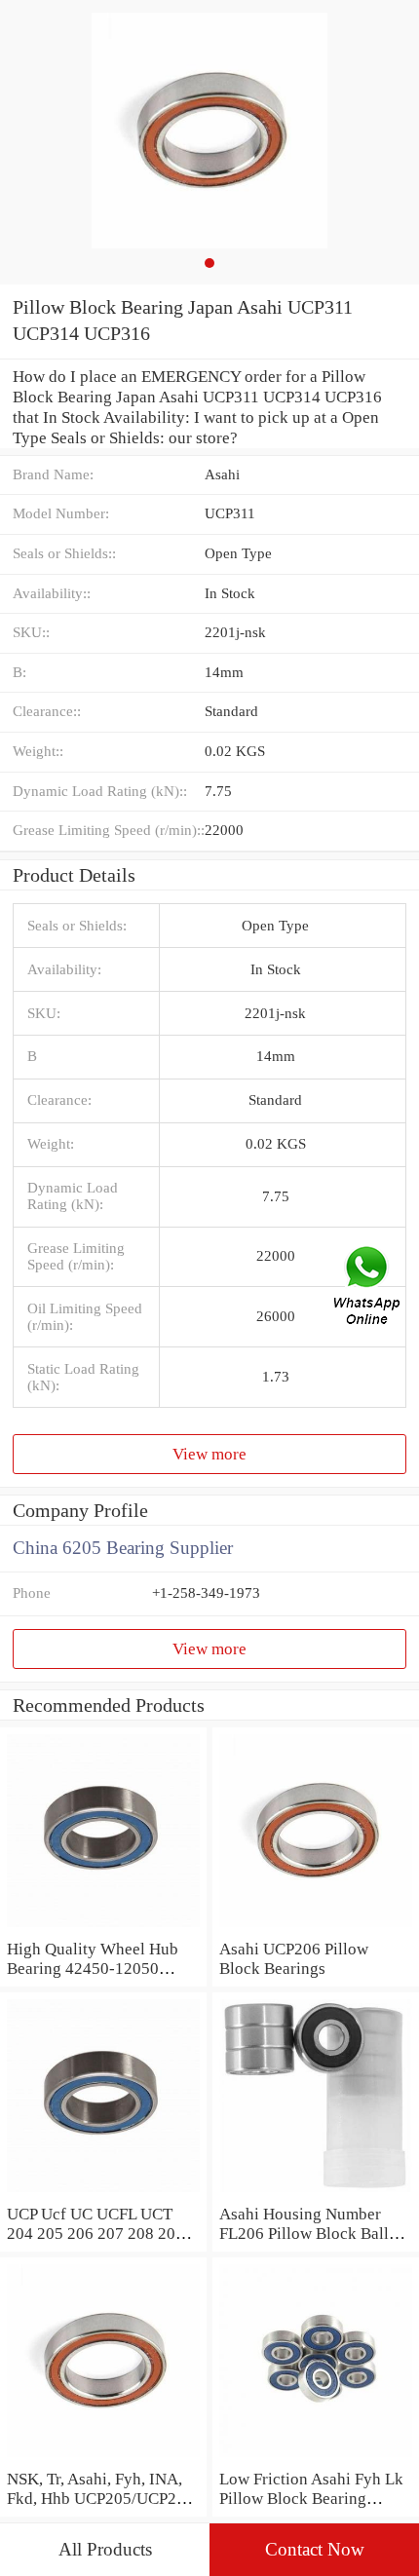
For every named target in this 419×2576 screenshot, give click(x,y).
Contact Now (315, 2549)
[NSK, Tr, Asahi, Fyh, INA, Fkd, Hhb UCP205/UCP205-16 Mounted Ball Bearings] (103, 2458)
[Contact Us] (368, 1288)
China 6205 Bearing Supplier (123, 1548)
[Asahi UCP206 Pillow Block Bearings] (316, 1928)
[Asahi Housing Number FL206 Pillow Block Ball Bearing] (316, 2193)
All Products (105, 2549)
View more (209, 1454)
